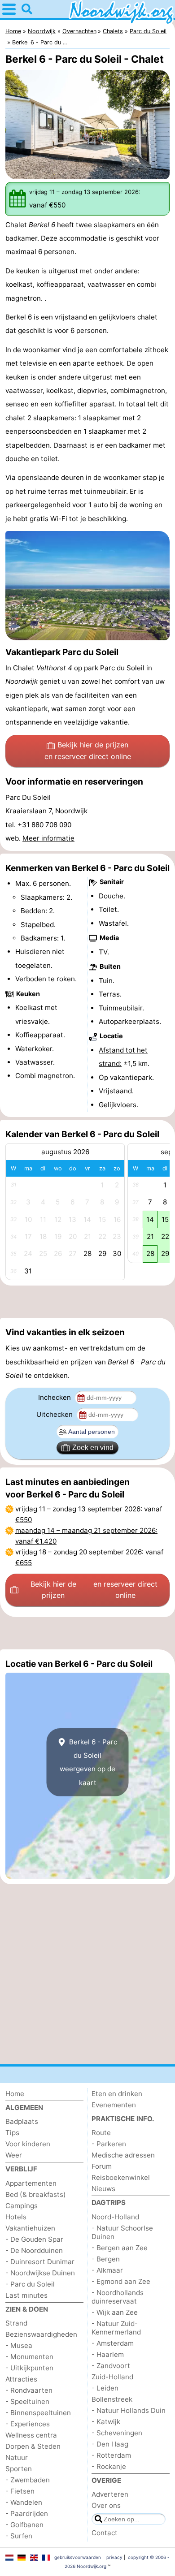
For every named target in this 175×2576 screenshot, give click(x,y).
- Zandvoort (111, 2366)
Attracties (21, 2379)
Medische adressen (123, 2155)
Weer (14, 2155)
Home (15, 2094)
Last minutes (26, 2295)
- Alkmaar (107, 2270)
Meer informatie (48, 838)
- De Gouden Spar (34, 2239)
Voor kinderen (28, 2144)
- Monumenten (29, 2357)
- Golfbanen (24, 2525)
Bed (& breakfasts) (36, 2194)
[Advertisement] (87, 1302)
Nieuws (103, 2189)
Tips (12, 2133)
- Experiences (28, 2424)
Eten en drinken (117, 2094)
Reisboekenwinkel (121, 2177)
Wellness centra (31, 2435)
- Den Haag (110, 2444)
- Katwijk (106, 2422)
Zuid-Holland (112, 2377)
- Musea (19, 2345)
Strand (16, 2323)
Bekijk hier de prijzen (88, 751)
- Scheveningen (117, 2433)
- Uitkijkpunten (29, 2368)
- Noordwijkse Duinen (40, 2273)
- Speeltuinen (27, 2401)
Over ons (106, 2505)
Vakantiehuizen (30, 2228)
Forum (102, 2166)
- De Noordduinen (34, 2250)
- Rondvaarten (29, 2390)
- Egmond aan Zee (121, 2281)
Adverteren (110, 2494)
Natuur (17, 2457)
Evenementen (114, 2105)
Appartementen (31, 2183)
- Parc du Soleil (30, 2284)
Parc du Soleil (122, 668)
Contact (105, 2533)
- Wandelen (24, 2502)
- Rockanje (109, 2466)
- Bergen (106, 2259)
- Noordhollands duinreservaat (118, 2297)
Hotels (16, 2217)
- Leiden (105, 2388)
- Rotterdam (111, 2455)
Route (101, 2133)
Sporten (19, 2469)
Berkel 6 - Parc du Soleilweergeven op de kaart (88, 1762)
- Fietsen (20, 2491)
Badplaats (22, 2121)
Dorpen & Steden (33, 2446)
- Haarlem (108, 2354)
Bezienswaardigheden (41, 2334)
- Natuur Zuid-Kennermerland (116, 2328)
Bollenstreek (112, 2399)
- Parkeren (109, 2144)
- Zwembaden (28, 2480)
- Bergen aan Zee (120, 2248)
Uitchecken (55, 1414)
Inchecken (55, 1397)
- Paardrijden (27, 2513)
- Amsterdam (113, 2343)
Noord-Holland (115, 2217)
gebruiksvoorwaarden (78, 2557)
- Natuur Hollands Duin (129, 2410)
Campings (22, 2206)
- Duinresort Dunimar (40, 2262)
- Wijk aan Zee (115, 2312)
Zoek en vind (93, 1448)
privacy (114, 2557)
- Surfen (19, 2536)
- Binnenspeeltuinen (38, 2413)
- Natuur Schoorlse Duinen (122, 2232)
